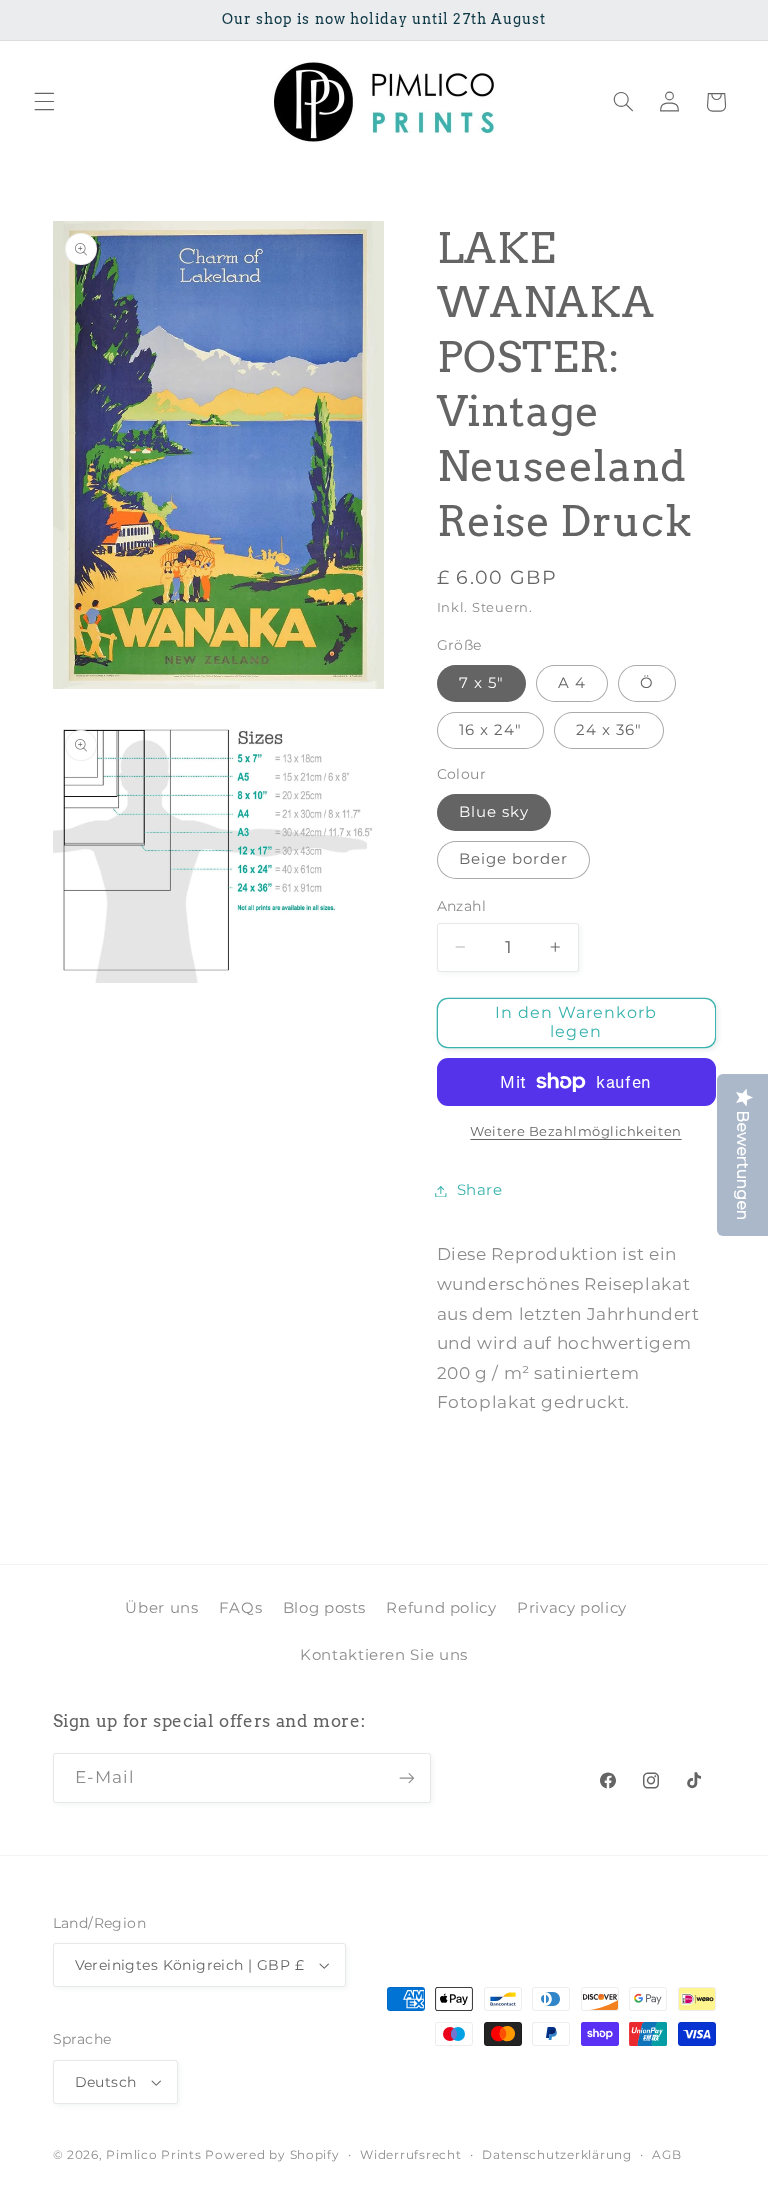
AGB (666, 2155)
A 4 (572, 683)
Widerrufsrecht (410, 2155)
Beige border (514, 859)
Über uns (161, 1608)
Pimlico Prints (153, 2155)
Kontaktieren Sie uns (384, 1655)
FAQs (241, 1608)
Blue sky (494, 812)
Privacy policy (572, 1608)
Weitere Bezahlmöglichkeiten (575, 1131)
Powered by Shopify (272, 2155)
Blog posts (324, 1608)
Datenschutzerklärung (557, 2155)
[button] (44, 102)
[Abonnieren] (406, 1777)
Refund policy (441, 1608)
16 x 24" (490, 730)
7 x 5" (481, 683)
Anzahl (462, 906)
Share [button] (480, 1190)
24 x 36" (609, 730)
